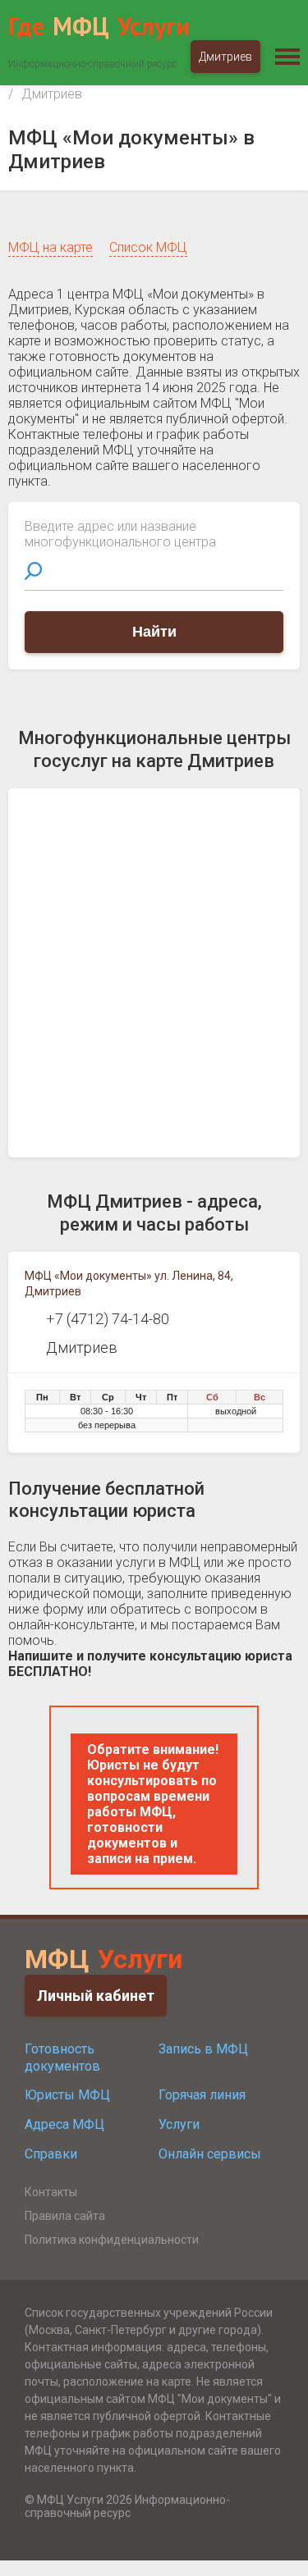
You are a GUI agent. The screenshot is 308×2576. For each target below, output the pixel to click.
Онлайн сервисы (210, 2154)
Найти (154, 632)
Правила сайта (65, 2216)
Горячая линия (202, 2095)
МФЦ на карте (51, 247)
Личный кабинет (96, 1996)
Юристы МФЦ (67, 2095)
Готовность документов (62, 2058)
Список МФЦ (148, 247)
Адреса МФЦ (64, 2124)
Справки (51, 2154)
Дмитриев (225, 57)
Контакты (51, 2192)
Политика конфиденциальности (112, 2240)
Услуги (179, 2124)
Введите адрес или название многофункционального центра (120, 534)
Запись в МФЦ (203, 2049)
